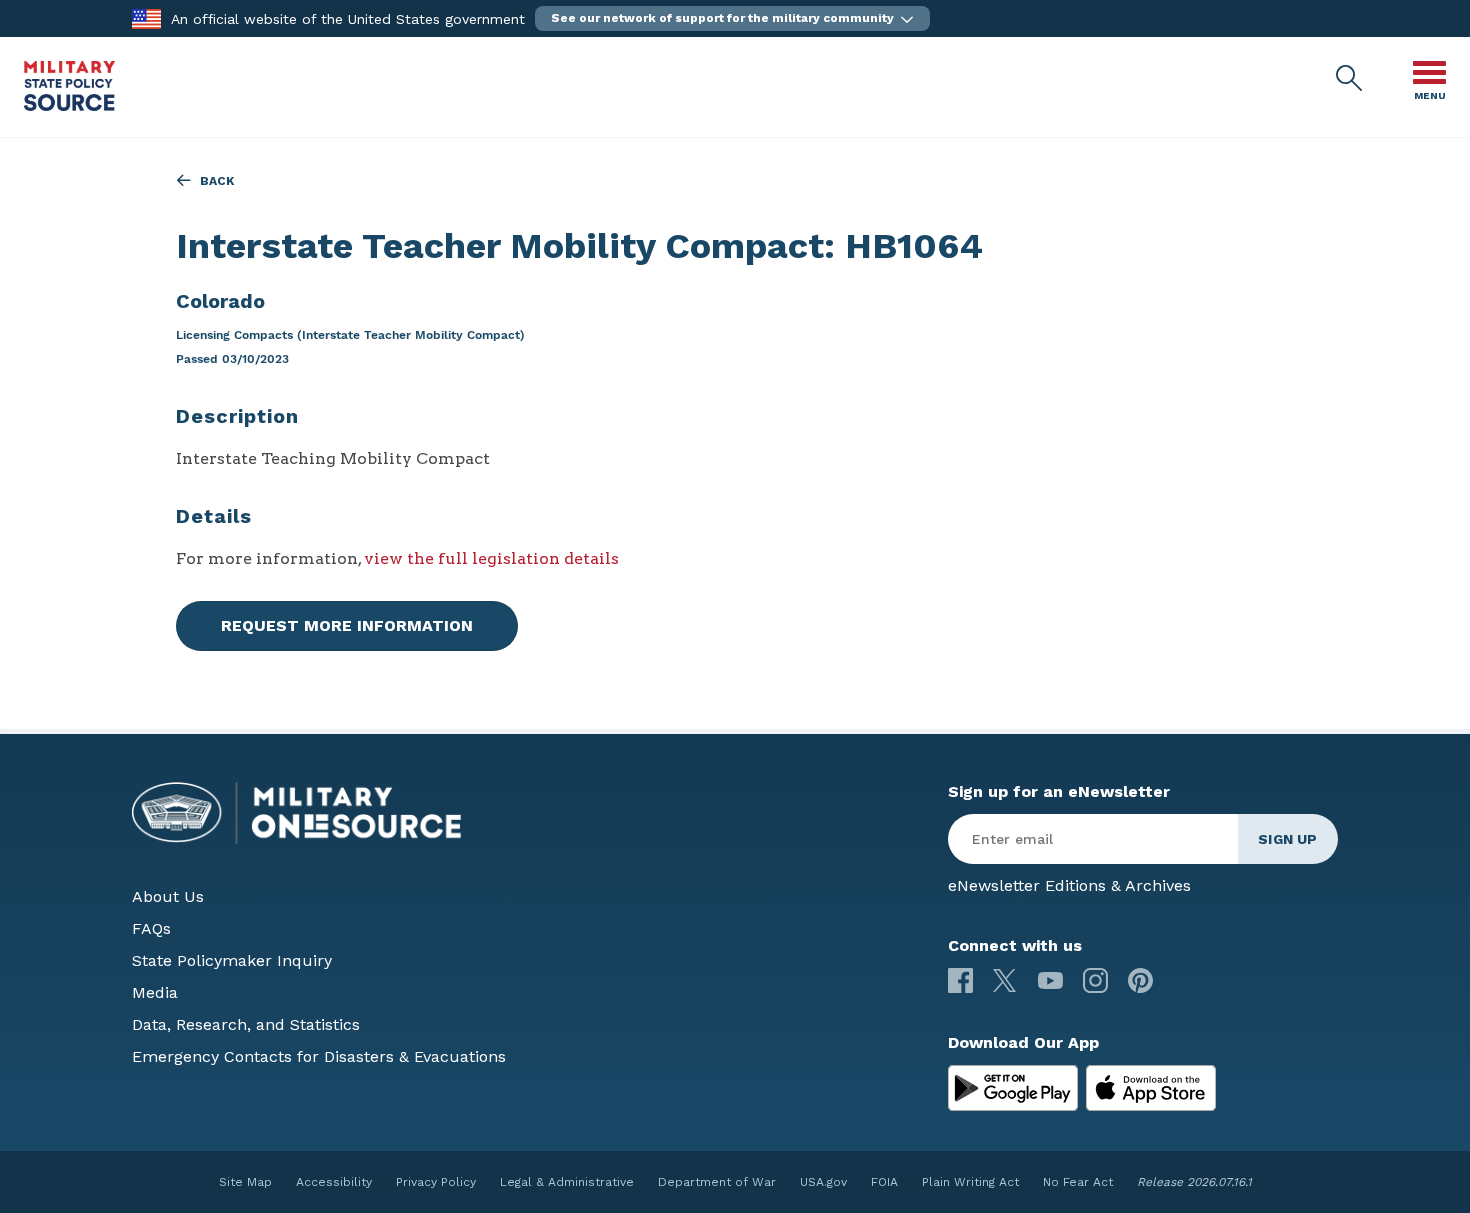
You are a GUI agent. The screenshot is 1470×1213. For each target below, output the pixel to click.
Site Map (245, 1182)
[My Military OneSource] (1013, 1088)
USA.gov (823, 1182)
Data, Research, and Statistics (246, 1024)
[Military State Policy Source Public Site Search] (1350, 79)
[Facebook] (960, 980)
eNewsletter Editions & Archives (1069, 885)
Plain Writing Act (970, 1182)
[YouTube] (1050, 980)
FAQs (151, 928)
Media (155, 992)
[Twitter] (1005, 980)
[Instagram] (1095, 980)
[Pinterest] (1140, 980)
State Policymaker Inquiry (232, 960)
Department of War (717, 1182)
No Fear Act (1078, 1182)
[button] (732, 18)
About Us (168, 896)
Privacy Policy (436, 1182)
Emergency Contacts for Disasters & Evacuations (319, 1056)
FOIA (884, 1182)
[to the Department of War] (146, 17)
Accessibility (334, 1182)
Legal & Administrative (567, 1182)
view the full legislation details (491, 558)
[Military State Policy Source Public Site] (69, 105)
